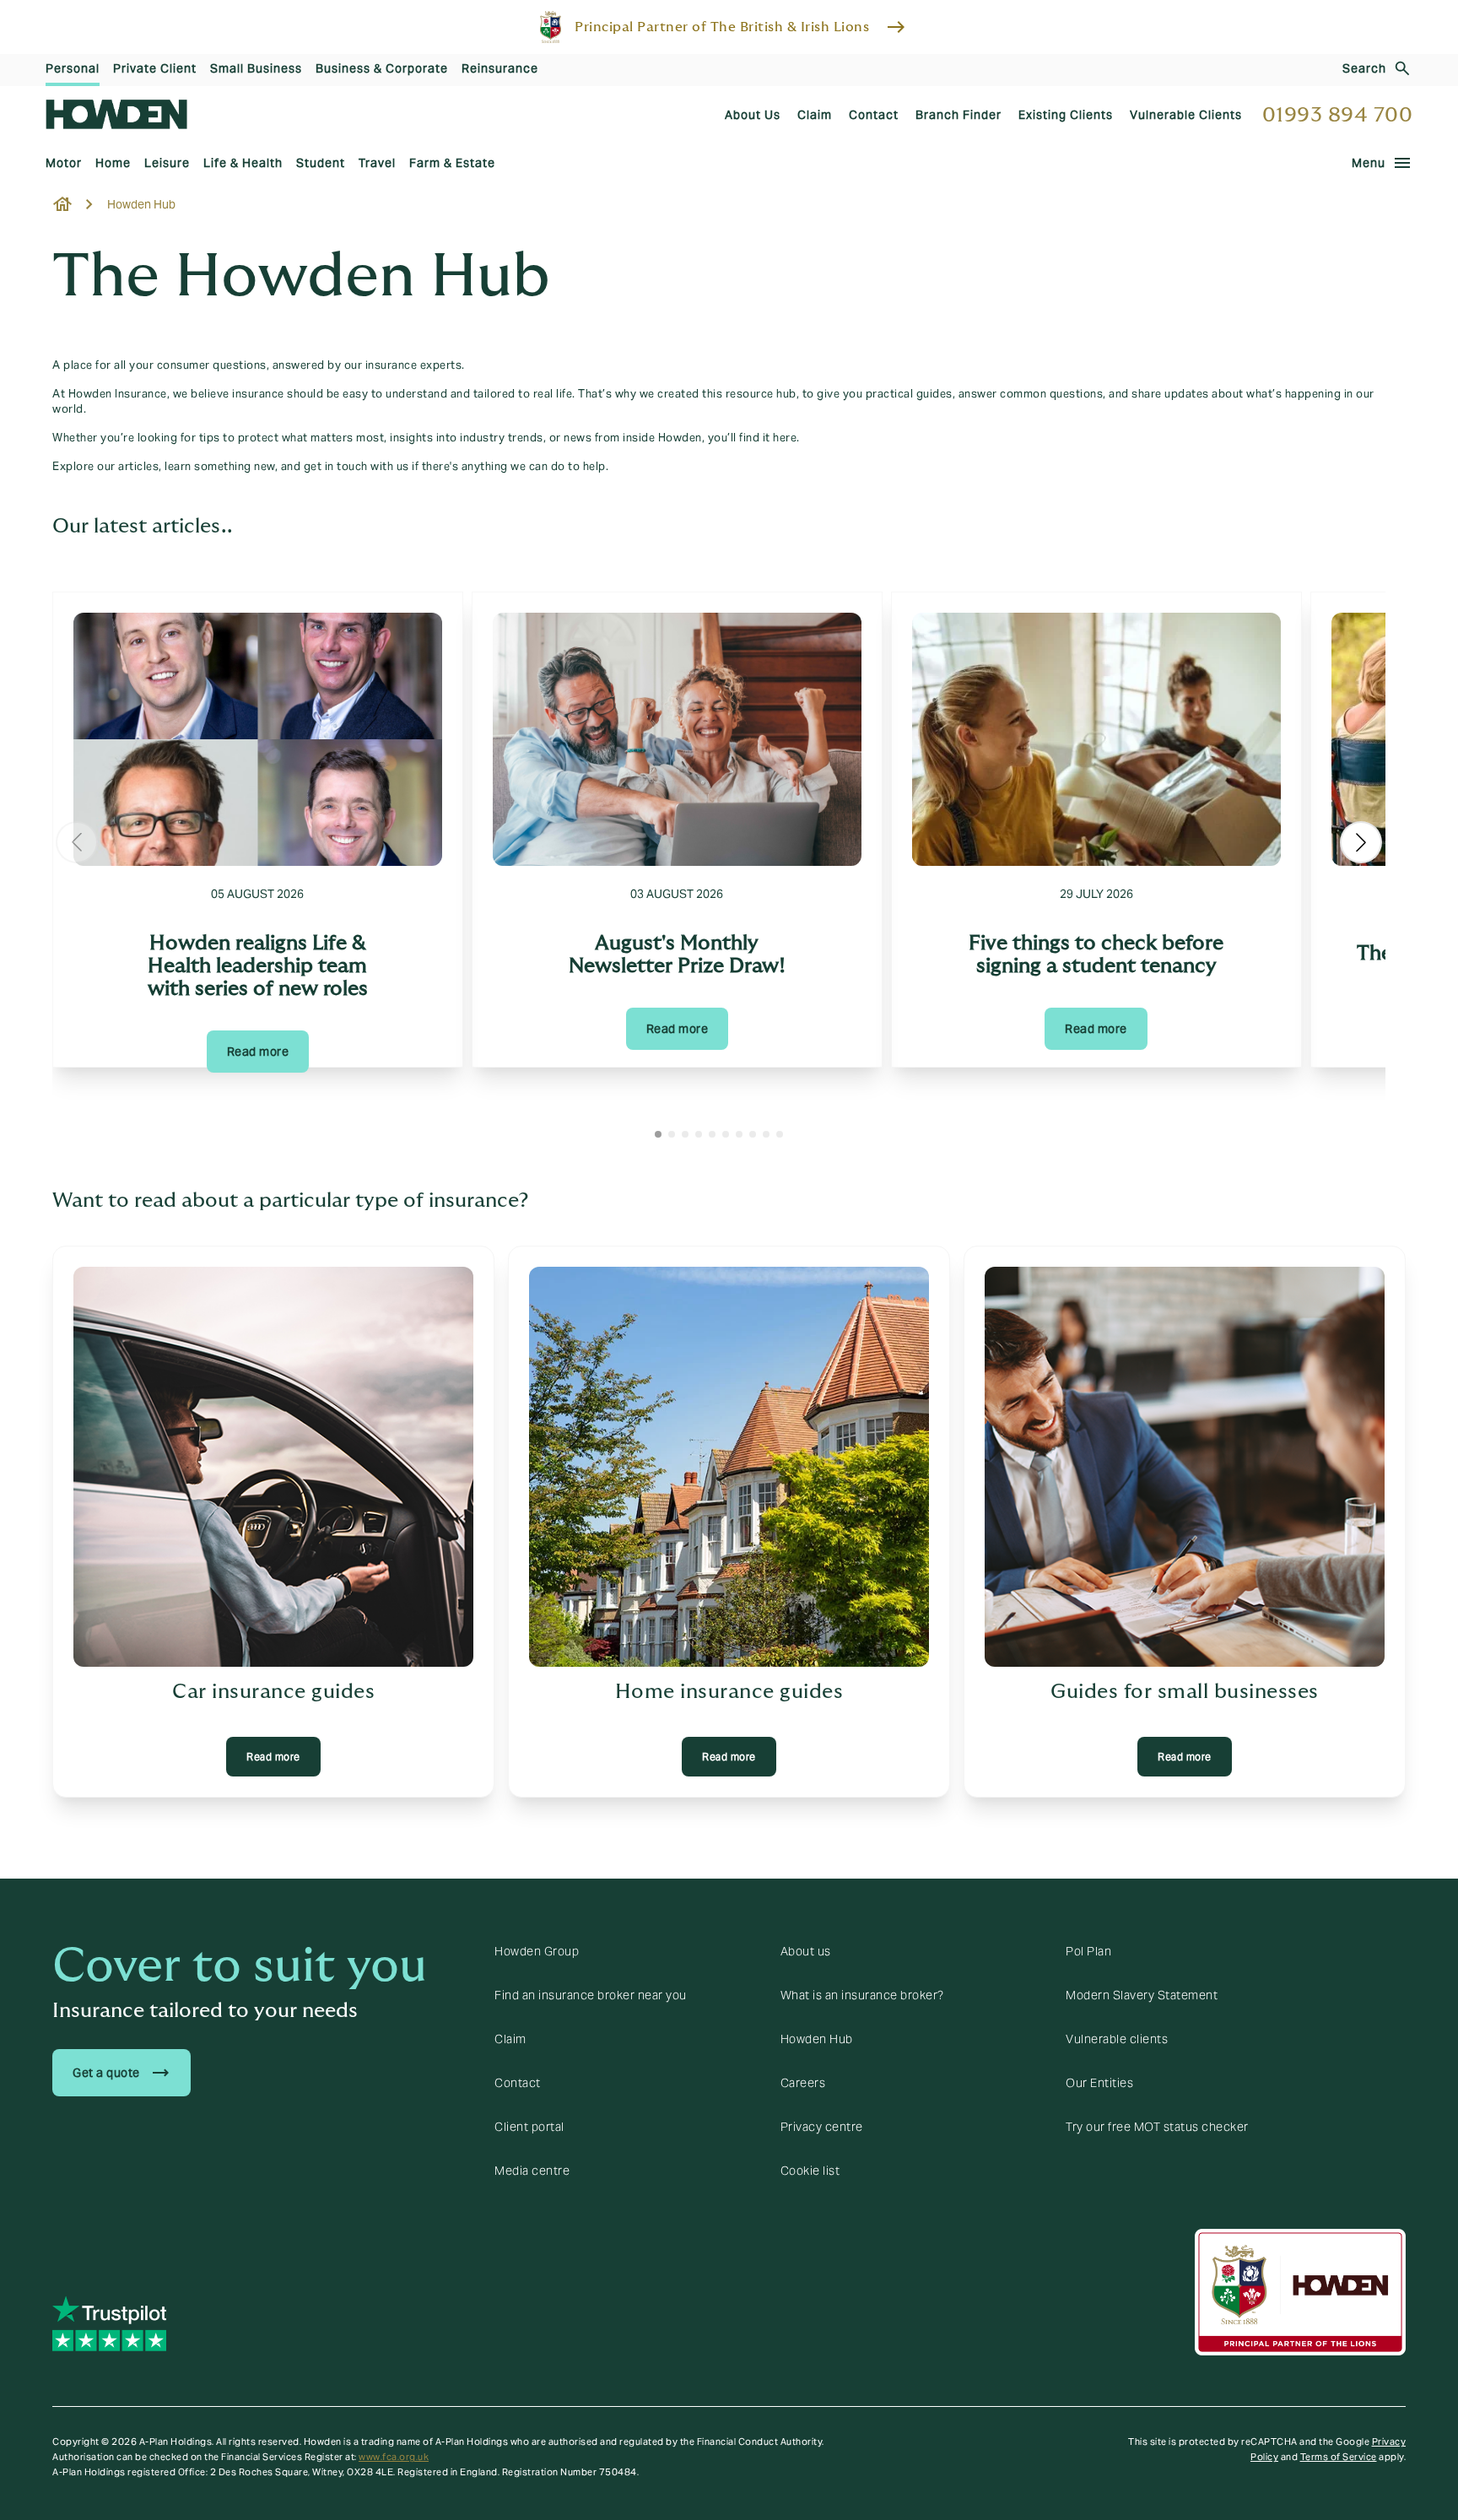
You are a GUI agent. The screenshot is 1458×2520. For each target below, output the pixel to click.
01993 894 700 (1338, 115)
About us (806, 1951)
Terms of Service (1339, 2457)
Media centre (532, 2171)
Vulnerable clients (1117, 2039)
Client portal (529, 2127)
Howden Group (537, 1951)
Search (1364, 68)
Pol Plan (1088, 1951)
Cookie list (810, 2171)
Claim (510, 2039)
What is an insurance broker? (862, 1995)
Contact (518, 2083)
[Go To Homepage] (116, 114)
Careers (803, 2083)
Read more (258, 1052)
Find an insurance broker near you (591, 1995)
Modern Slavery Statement (1142, 1995)
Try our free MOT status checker (1157, 2127)
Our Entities (1099, 2083)
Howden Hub (817, 2039)
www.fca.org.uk (394, 2457)
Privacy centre (822, 2127)
